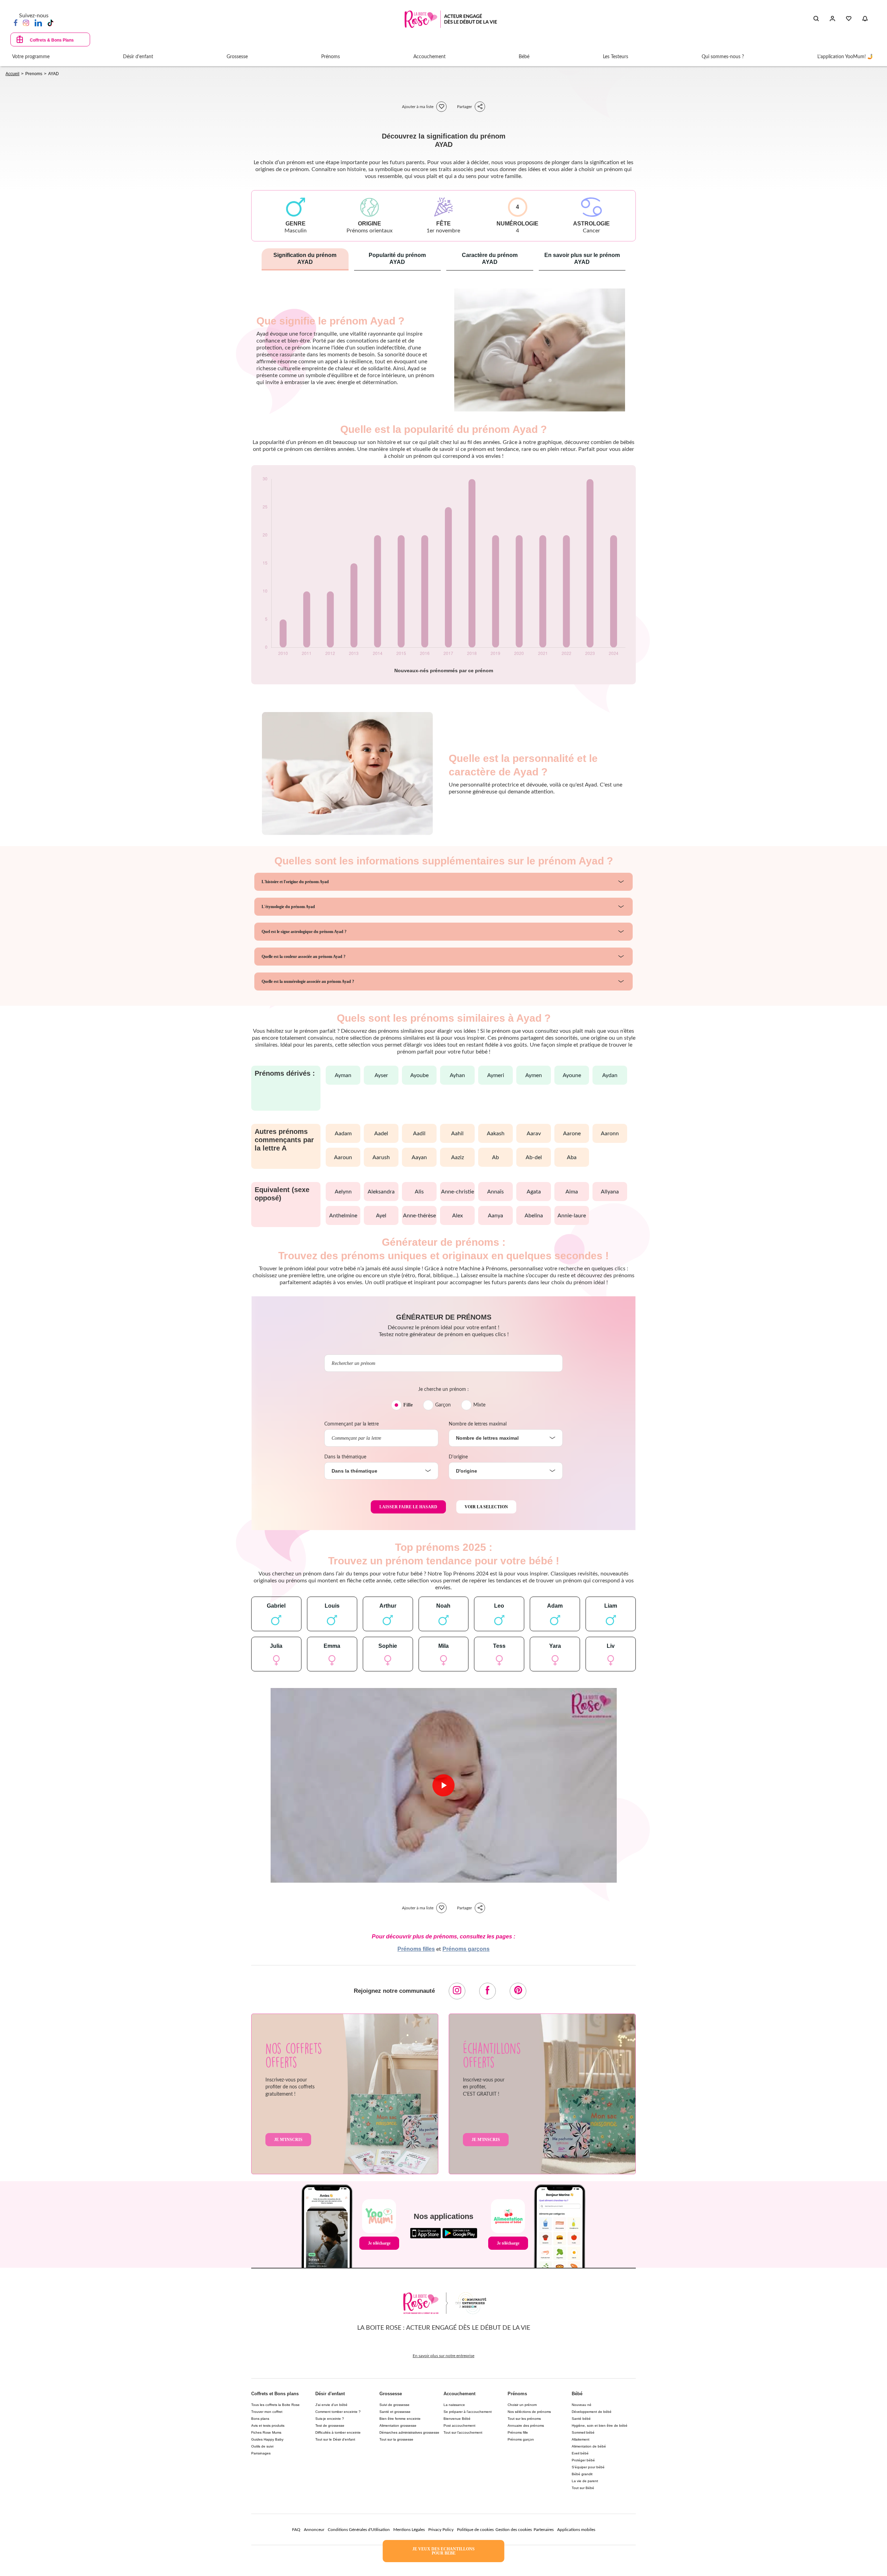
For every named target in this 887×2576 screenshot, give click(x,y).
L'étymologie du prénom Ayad (288, 907)
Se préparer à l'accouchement (468, 2412)
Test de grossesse (330, 2426)
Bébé (577, 2394)
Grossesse (391, 2394)
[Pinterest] (518, 1991)
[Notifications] (865, 19)
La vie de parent (585, 2481)
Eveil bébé (580, 2453)
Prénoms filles (416, 1949)
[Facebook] (16, 23)
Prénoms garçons (466, 1949)
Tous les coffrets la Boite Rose (275, 2405)
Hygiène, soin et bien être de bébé (600, 2426)
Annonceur (314, 2530)
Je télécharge (379, 2243)
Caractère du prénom (490, 259)
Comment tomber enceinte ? (338, 2412)
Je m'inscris (288, 2140)
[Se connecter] (832, 19)
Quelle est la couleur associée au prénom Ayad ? (304, 957)
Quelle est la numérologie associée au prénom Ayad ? (308, 981)
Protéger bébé (583, 2460)
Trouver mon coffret (267, 2412)
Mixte (479, 1405)
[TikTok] (50, 23)
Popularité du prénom (397, 259)
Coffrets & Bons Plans (52, 40)
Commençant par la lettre (352, 1424)
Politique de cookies (475, 2530)
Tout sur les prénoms (524, 2419)
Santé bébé (581, 2419)
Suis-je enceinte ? (330, 2419)
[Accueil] (451, 19)
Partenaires (544, 2530)
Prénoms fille (518, 2432)
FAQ (296, 2530)
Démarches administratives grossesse (409, 2432)
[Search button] (816, 19)
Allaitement (581, 2439)
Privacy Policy (441, 2530)
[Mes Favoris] (849, 19)
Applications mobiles (576, 2530)
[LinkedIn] (38, 23)
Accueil (12, 74)
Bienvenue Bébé (457, 2419)
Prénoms (517, 2394)
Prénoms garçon (521, 2439)
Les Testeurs (616, 57)
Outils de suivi (262, 2446)
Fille (408, 1405)
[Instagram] (26, 23)
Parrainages (261, 2453)
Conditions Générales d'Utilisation (359, 2530)
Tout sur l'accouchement (463, 2432)
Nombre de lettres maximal (478, 1424)
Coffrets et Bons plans (275, 2394)
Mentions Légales (409, 2530)
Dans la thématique (345, 1457)
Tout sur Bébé (583, 2488)
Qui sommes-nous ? (723, 57)
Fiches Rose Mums (266, 2432)
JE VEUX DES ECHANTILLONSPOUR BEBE (443, 2551)
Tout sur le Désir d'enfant (335, 2439)
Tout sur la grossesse (396, 2439)
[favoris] (441, 107)
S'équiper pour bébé (588, 2467)
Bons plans (260, 2419)
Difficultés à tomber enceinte (338, 2432)
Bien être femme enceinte (400, 2419)
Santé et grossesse (395, 2412)
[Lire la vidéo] (443, 1785)
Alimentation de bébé (589, 2446)
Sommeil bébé (583, 2432)
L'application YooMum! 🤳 (845, 57)
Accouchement (459, 2394)
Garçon (443, 1405)
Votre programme (31, 57)
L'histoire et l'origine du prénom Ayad (295, 882)
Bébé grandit (582, 2474)
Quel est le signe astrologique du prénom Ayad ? (304, 932)
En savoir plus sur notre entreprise (443, 2356)
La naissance (454, 2405)
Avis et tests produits (268, 2426)
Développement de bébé (592, 2412)
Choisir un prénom (522, 2405)
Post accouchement (459, 2426)
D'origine (458, 1457)
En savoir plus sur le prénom (582, 259)
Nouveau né (582, 2405)
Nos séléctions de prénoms (529, 2412)
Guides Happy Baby (267, 2439)
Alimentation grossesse (398, 2426)
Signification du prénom (305, 259)
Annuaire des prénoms (526, 2426)
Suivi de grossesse (394, 2405)
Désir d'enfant (330, 2394)
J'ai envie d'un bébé (331, 2405)
